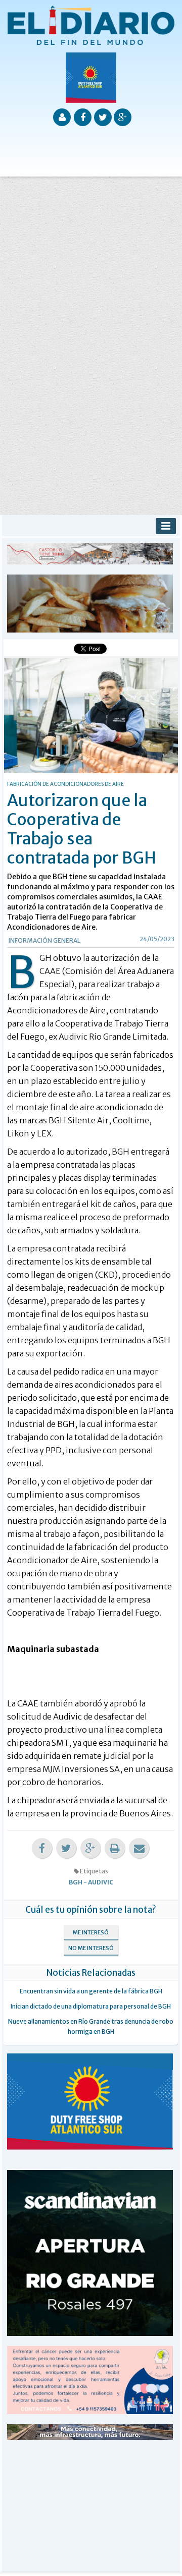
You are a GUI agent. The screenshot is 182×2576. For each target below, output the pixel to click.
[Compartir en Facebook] (42, 1848)
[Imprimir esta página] (115, 1848)
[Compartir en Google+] (90, 1848)
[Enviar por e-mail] (139, 1848)
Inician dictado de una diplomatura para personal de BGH (91, 2006)
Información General (44, 940)
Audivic (101, 1882)
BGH (76, 1882)
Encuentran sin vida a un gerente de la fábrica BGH (91, 1991)
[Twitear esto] (66, 1848)
